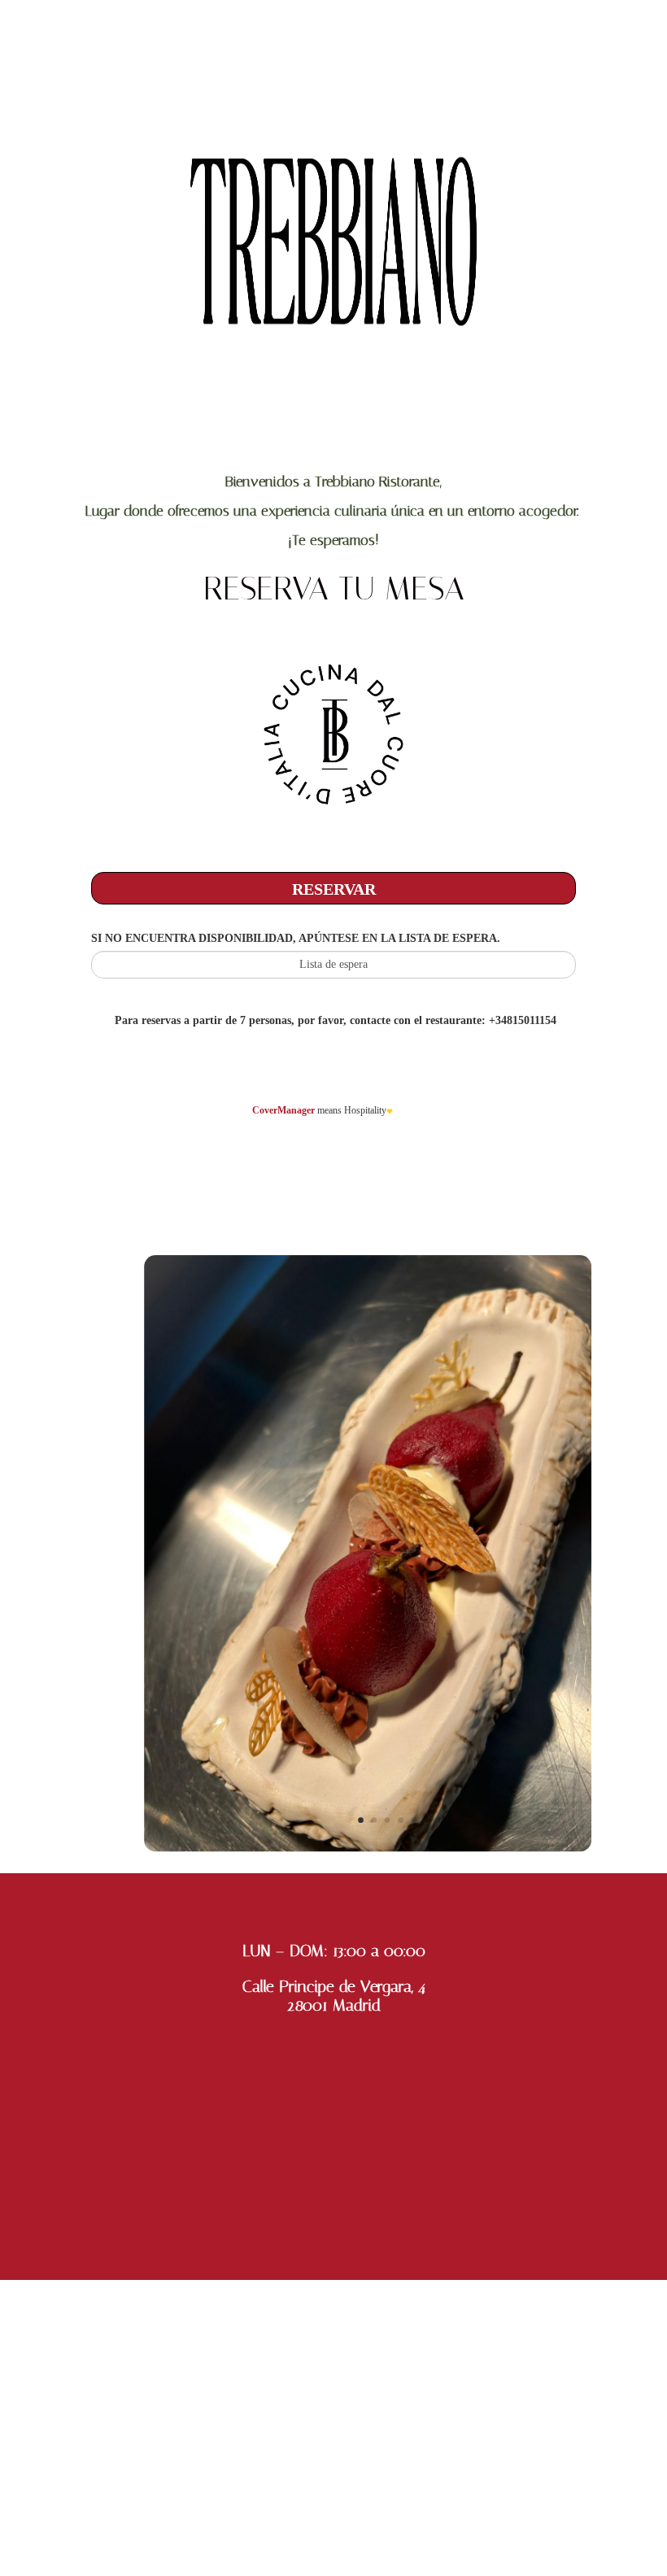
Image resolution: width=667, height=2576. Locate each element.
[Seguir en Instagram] (333, 2514)
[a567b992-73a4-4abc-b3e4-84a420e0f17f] (368, 1847)
